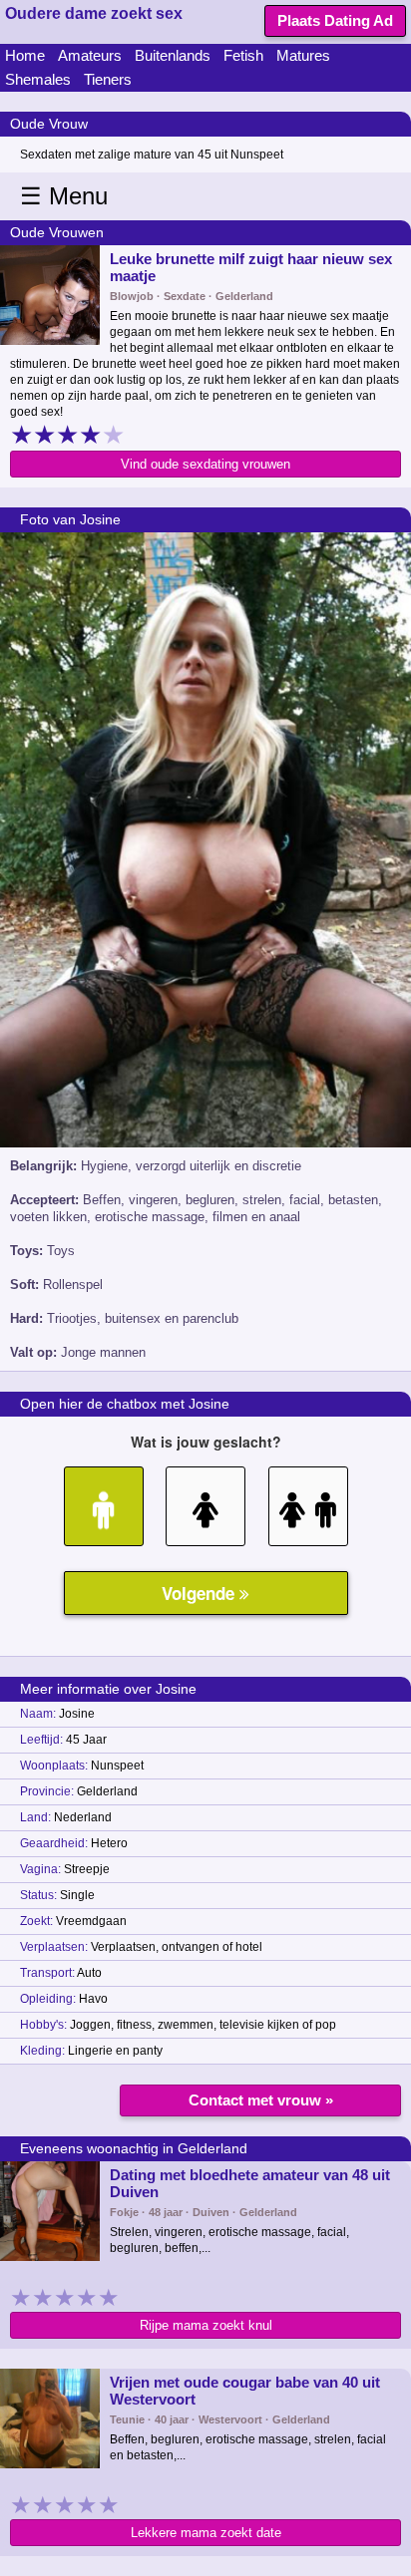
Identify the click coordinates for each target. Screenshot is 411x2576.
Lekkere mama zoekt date (206, 2533)
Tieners (108, 79)
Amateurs (90, 55)
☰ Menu (64, 196)
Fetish (243, 55)
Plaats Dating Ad (335, 20)
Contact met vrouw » (261, 2100)
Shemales (38, 79)
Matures (303, 55)
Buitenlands (173, 55)
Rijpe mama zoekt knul (206, 2325)
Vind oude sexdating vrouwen (205, 464)
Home (25, 55)
